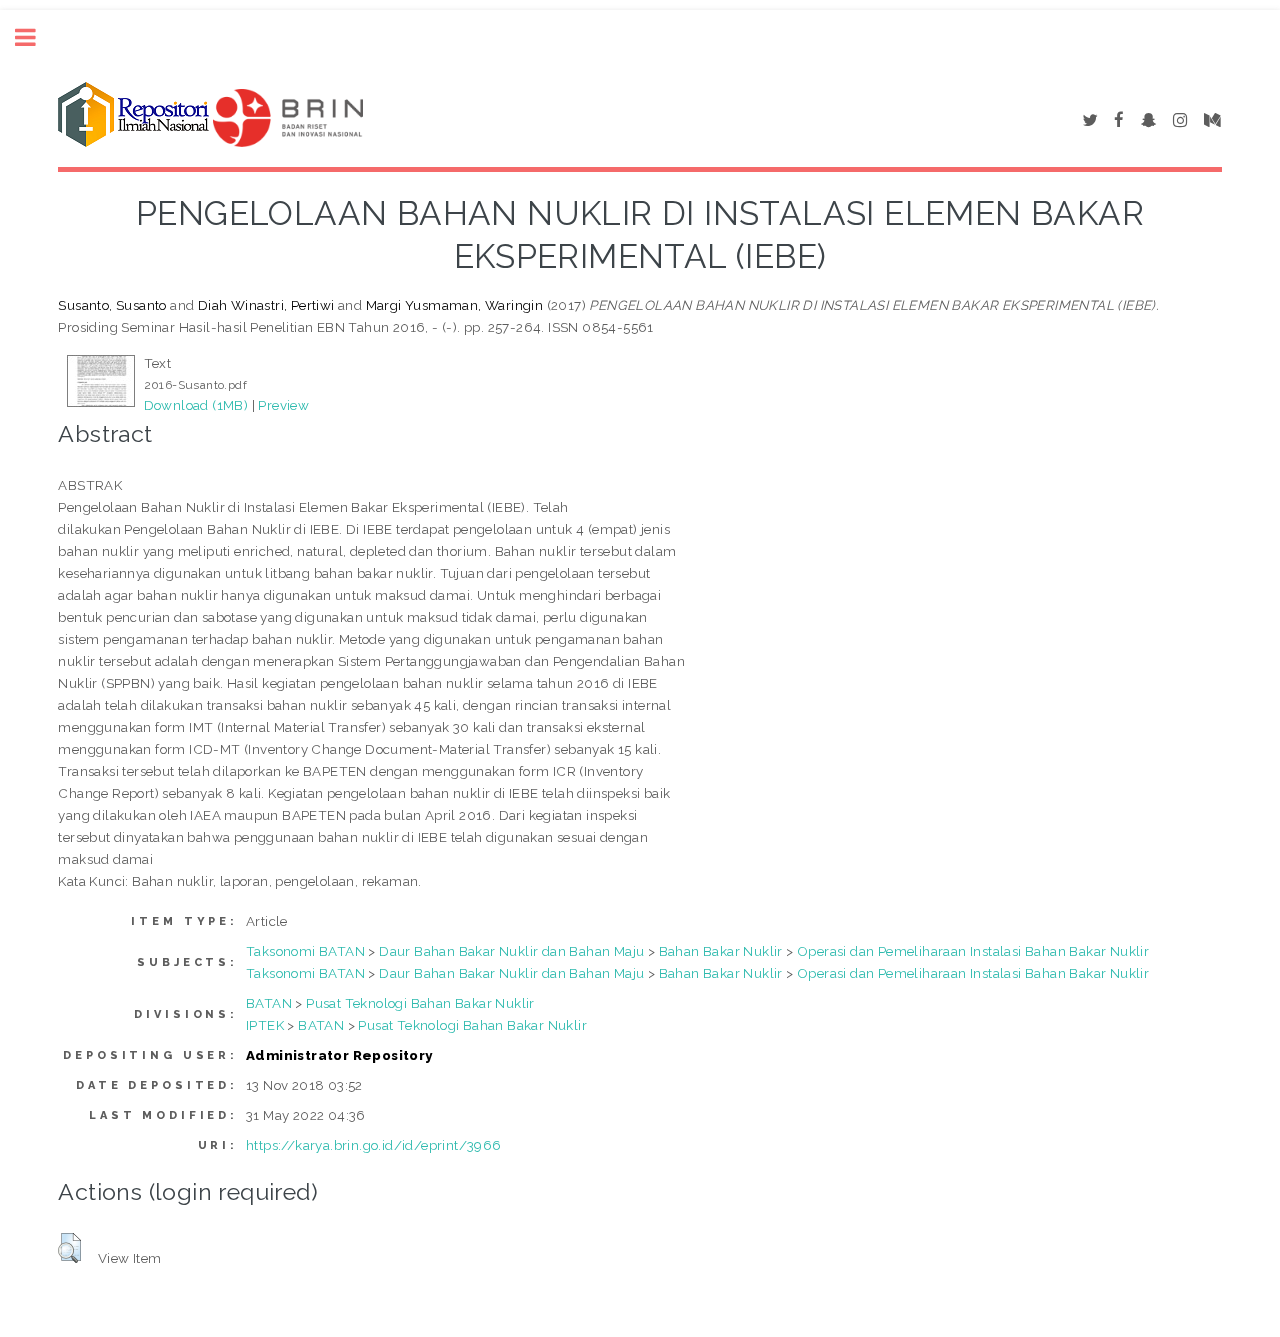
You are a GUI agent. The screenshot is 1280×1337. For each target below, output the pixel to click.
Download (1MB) (196, 405)
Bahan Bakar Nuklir (721, 951)
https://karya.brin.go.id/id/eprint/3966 (374, 1145)
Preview (283, 405)
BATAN (269, 1003)
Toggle (36, 37)
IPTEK (265, 1025)
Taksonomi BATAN (305, 951)
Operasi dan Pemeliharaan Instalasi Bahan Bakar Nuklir (973, 951)
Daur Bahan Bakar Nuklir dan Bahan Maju (511, 951)
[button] (69, 1248)
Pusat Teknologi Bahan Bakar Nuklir (420, 1003)
